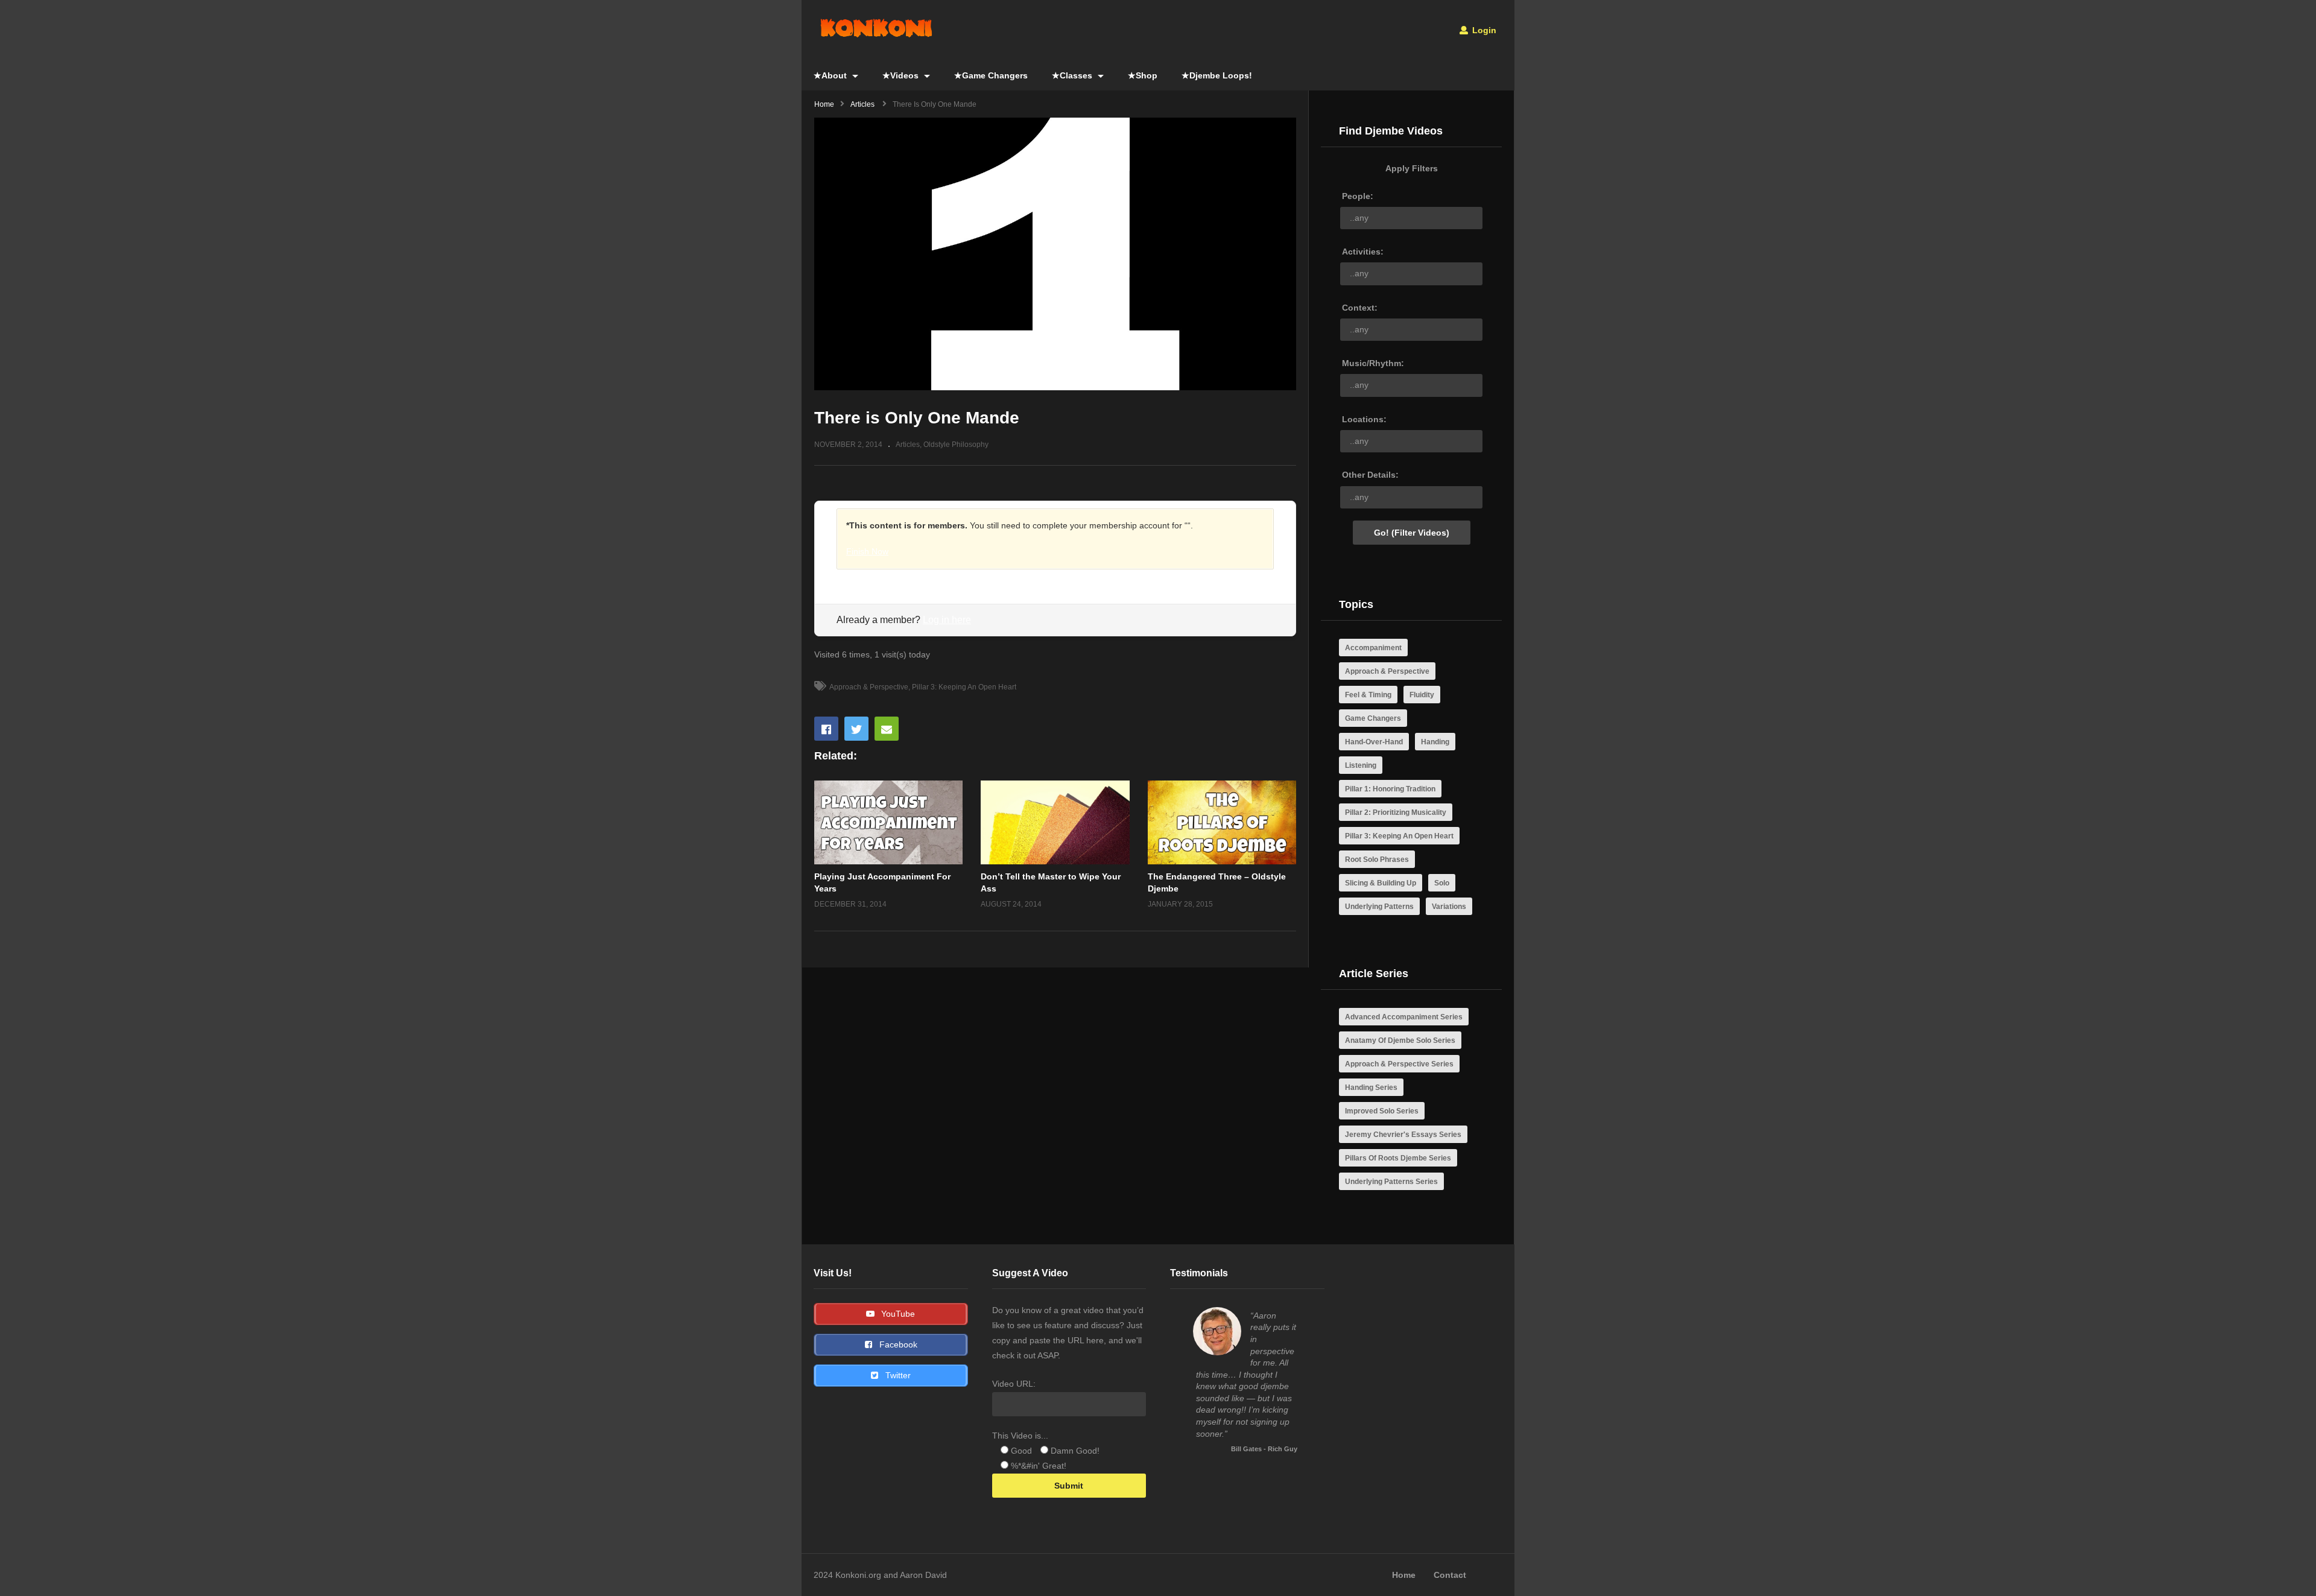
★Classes (1073, 75)
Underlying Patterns (1379, 907)
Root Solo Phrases (1377, 860)
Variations (1449, 907)
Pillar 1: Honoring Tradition (1390, 789)
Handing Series (1371, 1088)
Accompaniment (1373, 648)
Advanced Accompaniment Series (1404, 1017)
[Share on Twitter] (856, 729)
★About (831, 75)
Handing (1435, 742)
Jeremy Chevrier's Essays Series (1403, 1135)
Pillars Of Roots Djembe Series (1398, 1158)
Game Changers (1373, 718)
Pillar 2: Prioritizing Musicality (1396, 812)
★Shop (1143, 75)
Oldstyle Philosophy (956, 445)
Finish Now (867, 551)
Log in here (947, 620)
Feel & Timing (1368, 695)
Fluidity (1422, 695)
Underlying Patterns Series (1391, 1182)
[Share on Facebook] (826, 729)
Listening (1361, 765)
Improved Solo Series (1382, 1111)
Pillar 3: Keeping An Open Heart (964, 687)
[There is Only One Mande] (888, 822)
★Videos (902, 75)
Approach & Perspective (869, 687)
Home (1404, 1575)
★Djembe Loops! (1217, 75)
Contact (1450, 1575)
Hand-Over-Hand (1374, 742)
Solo (1442, 883)
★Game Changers (991, 75)
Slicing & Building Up (1381, 883)
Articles (908, 445)
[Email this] (887, 729)
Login (1483, 30)
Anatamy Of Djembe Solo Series (1400, 1040)
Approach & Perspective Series (1399, 1064)
